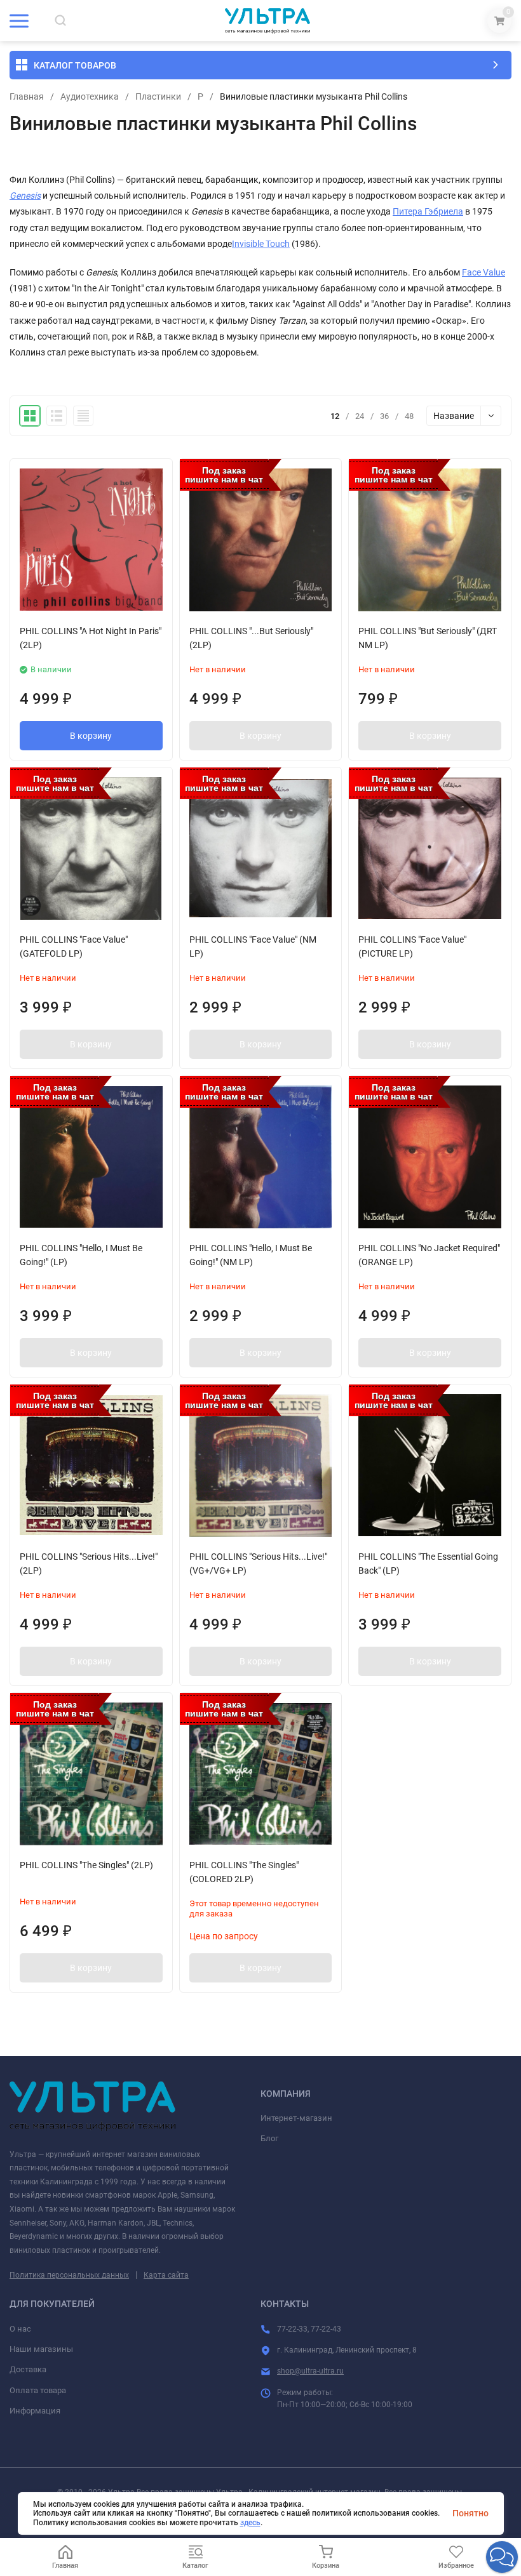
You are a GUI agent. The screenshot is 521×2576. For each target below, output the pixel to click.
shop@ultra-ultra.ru (310, 2371)
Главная (27, 96)
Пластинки (158, 96)
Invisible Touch (261, 244)
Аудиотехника (90, 96)
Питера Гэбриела (428, 211)
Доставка (28, 2369)
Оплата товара (38, 2390)
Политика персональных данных (69, 2275)
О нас (20, 2329)
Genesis (25, 196)
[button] (502, 2557)
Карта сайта (166, 2275)
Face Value (484, 272)
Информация (35, 2411)
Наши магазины (41, 2349)
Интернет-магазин (296, 2118)
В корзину (91, 736)
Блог (269, 2138)
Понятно (470, 2513)
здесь (250, 2523)
